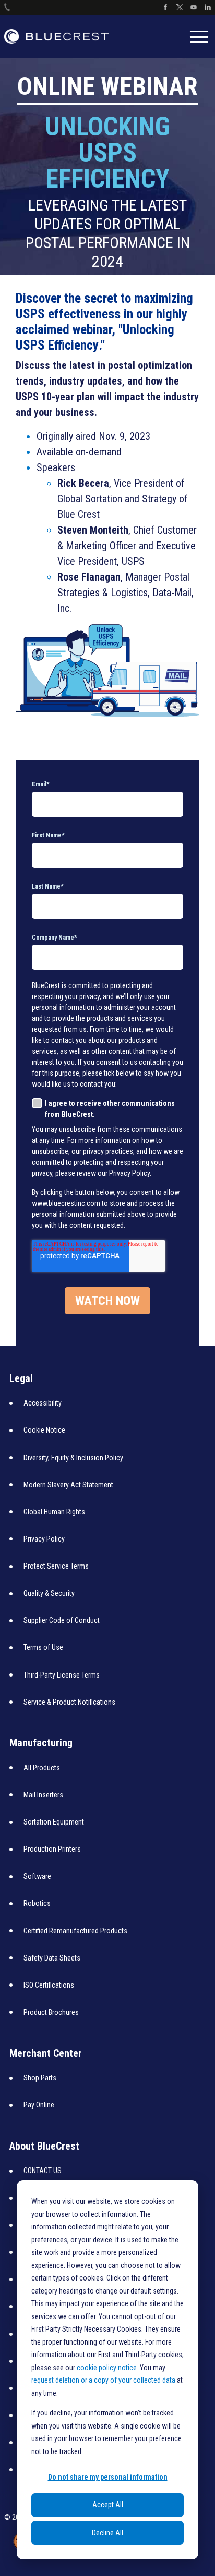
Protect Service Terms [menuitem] (56, 1566)
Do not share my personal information (108, 2477)
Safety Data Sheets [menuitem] (52, 1958)
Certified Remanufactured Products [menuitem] (75, 1931)
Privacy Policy (129, 1173)
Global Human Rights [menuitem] (54, 1512)
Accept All (108, 2505)
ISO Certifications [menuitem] (49, 1985)
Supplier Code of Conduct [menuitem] (62, 1620)
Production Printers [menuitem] (52, 1849)
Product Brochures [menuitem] (51, 2012)
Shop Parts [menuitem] (40, 2078)
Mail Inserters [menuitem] (43, 1795)
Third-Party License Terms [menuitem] (62, 1675)
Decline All (107, 2533)
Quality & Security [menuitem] (49, 1593)
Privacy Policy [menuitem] (44, 1539)
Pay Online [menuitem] (39, 2105)
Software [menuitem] (37, 1876)
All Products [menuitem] (42, 1768)
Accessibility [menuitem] (43, 1403)
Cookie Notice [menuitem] (44, 1430)
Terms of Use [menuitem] (43, 1647)
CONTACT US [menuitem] (43, 2171)
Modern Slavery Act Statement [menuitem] (68, 1485)
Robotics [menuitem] (37, 1903)
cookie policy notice (107, 2368)
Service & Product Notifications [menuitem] (69, 1702)
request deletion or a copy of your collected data (104, 2380)
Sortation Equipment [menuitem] (54, 1822)
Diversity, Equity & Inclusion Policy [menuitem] (73, 1458)
